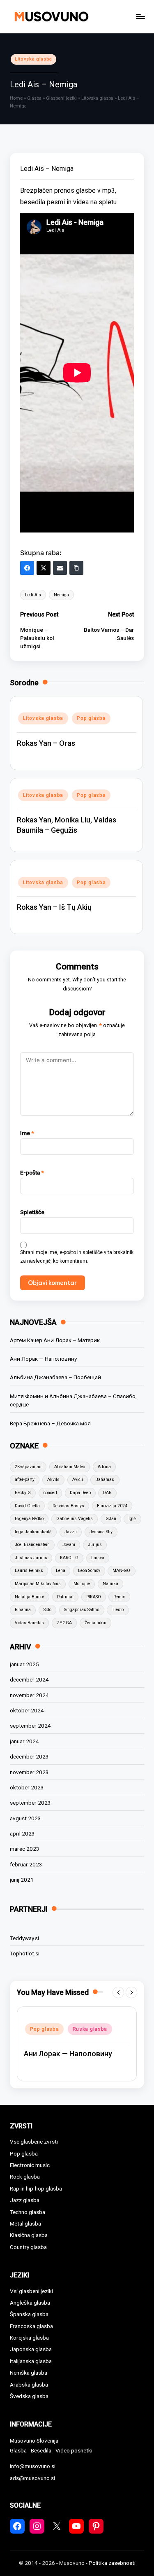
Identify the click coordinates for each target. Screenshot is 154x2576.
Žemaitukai (95, 1623)
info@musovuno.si (33, 2466)
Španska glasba (29, 2314)
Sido (47, 1610)
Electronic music (30, 2165)
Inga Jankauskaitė (33, 1532)
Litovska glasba (33, 59)
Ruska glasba (94, 2024)
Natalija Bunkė (30, 1597)
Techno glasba (28, 2212)
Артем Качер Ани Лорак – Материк (55, 1340)
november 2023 (29, 1772)
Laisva (98, 1558)
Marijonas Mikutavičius (38, 1584)
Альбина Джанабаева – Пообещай (55, 1377)
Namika (110, 1584)
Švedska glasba (29, 2396)
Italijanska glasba (31, 2361)
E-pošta (32, 1172)
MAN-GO (121, 1571)
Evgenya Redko (29, 1519)
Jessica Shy (101, 1532)
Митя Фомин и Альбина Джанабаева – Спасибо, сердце (73, 1400)
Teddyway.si (24, 1938)
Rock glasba (25, 2177)
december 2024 (29, 1679)
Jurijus (95, 1545)
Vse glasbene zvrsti (34, 2142)
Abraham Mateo (70, 1467)
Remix (119, 1597)
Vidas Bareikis (29, 1623)
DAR (107, 1493)
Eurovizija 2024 (112, 1506)
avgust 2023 (25, 1818)
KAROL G (69, 1558)
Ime (27, 1133)
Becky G (23, 1493)
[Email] (60, 568)
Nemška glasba (29, 2373)
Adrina (104, 1467)
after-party (25, 1480)
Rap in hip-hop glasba (36, 2188)
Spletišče (32, 1212)
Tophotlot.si (25, 1953)
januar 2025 (24, 1664)
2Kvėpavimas (28, 1467)
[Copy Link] (76, 568)
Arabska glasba (29, 2384)
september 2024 (30, 1726)
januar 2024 (24, 1741)
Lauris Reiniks (29, 1571)
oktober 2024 (27, 1710)
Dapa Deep (80, 1493)
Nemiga (61, 595)
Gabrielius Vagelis (75, 1519)
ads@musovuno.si (32, 2478)
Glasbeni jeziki (61, 98)
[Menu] (140, 16)
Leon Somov (89, 1571)
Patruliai (65, 1597)
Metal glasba (25, 2223)
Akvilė (53, 1480)
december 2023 (29, 1756)
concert (50, 1493)
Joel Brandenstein (32, 1545)
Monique (82, 1584)
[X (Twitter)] (44, 568)
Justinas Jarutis (31, 1558)
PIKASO (94, 1597)
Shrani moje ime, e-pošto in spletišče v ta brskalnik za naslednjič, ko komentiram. (77, 1257)
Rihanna (23, 1610)
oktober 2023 (27, 1787)
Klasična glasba (29, 2235)
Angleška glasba (30, 2303)
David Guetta (27, 1506)
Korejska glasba (29, 2338)
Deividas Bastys (68, 1506)
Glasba (34, 98)
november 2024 (29, 1695)
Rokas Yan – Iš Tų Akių (54, 907)
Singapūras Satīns (82, 1610)
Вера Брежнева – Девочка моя (50, 1423)
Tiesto (118, 1610)
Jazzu (71, 1532)
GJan (111, 1519)
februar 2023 (26, 1864)
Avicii (78, 1480)
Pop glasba (91, 718)
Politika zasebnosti (112, 2563)
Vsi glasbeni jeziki (31, 2291)
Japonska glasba (31, 2349)
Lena (61, 1571)
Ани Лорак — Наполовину (43, 1359)
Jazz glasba (25, 2200)
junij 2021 (22, 1880)
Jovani (69, 1545)
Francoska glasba (31, 2326)
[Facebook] (27, 568)
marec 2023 (25, 1849)
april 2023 (22, 1833)
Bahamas (105, 1480)
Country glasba (28, 2247)
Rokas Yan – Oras (46, 743)
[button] (118, 1992)
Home (16, 98)
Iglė (132, 1519)
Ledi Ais (33, 595)
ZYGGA (64, 1623)
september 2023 (30, 1803)
